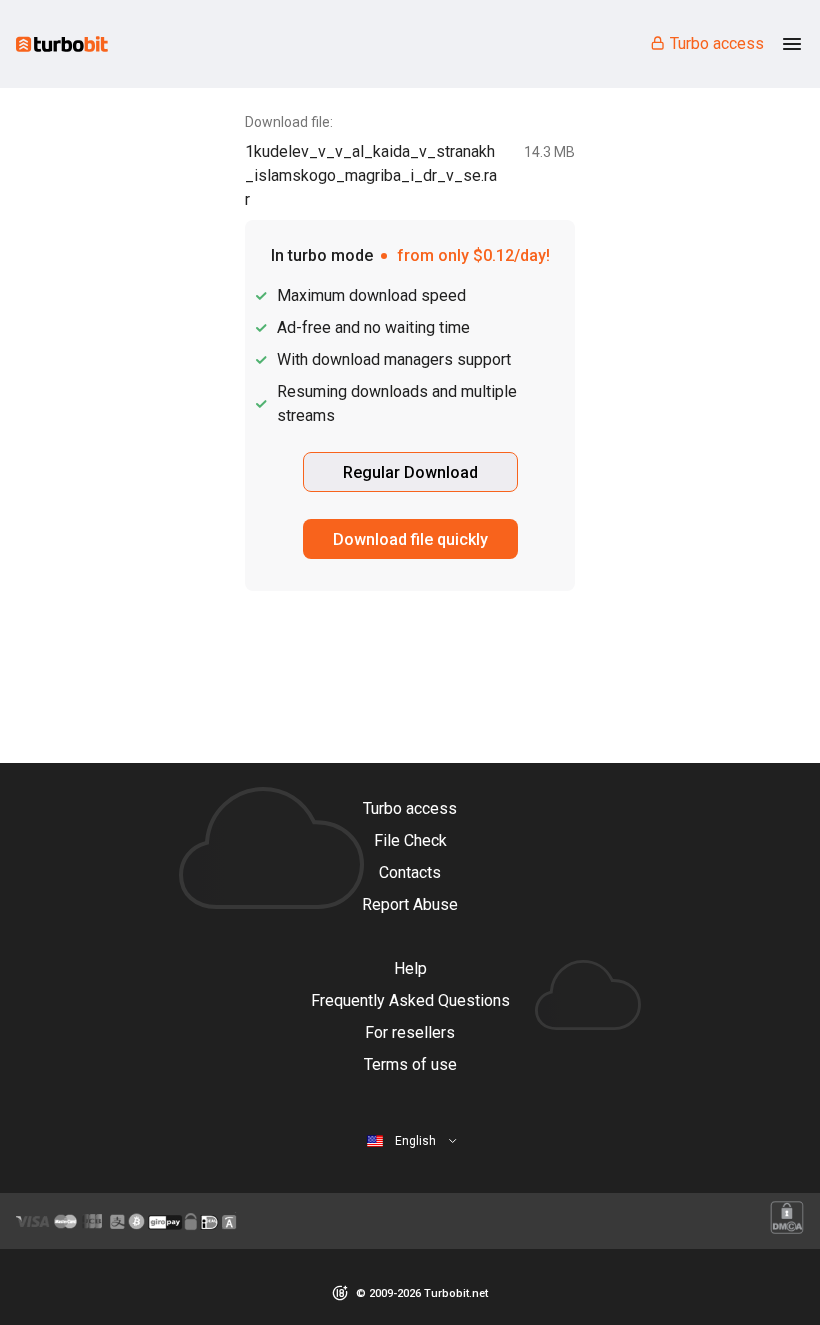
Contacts (410, 872)
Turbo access (717, 43)
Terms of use (410, 1064)
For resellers (410, 1032)
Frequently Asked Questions (410, 1000)
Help (410, 968)
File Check (410, 840)
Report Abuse (410, 904)
